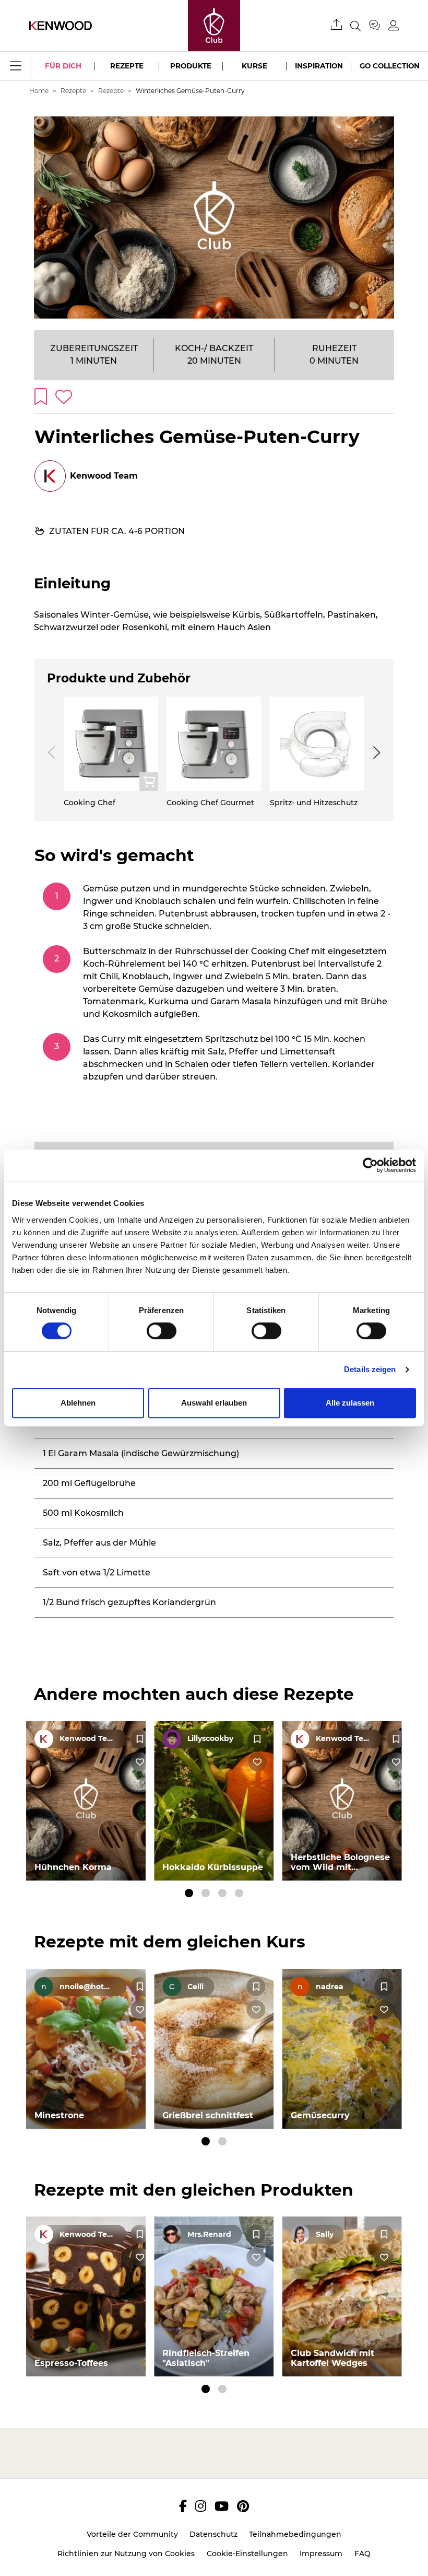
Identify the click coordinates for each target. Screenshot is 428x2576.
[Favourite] (140, 1739)
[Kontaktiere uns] (379, 26)
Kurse (254, 66)
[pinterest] (243, 2506)
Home (39, 91)
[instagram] (201, 2506)
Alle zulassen (350, 1403)
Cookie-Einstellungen (247, 2554)
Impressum (321, 2554)
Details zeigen (370, 1369)
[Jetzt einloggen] (394, 25)
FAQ (362, 2554)
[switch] (162, 1331)
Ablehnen (78, 1403)
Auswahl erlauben (214, 1403)
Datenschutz (213, 2534)
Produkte (191, 66)
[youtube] (222, 2506)
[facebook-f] (183, 2506)
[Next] (375, 752)
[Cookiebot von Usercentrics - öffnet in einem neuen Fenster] (370, 1165)
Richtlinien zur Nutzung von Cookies (126, 2554)
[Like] (140, 1762)
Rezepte (127, 66)
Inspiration (319, 66)
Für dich (63, 66)
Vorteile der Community (132, 2534)
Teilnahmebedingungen (295, 2534)
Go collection (390, 66)
